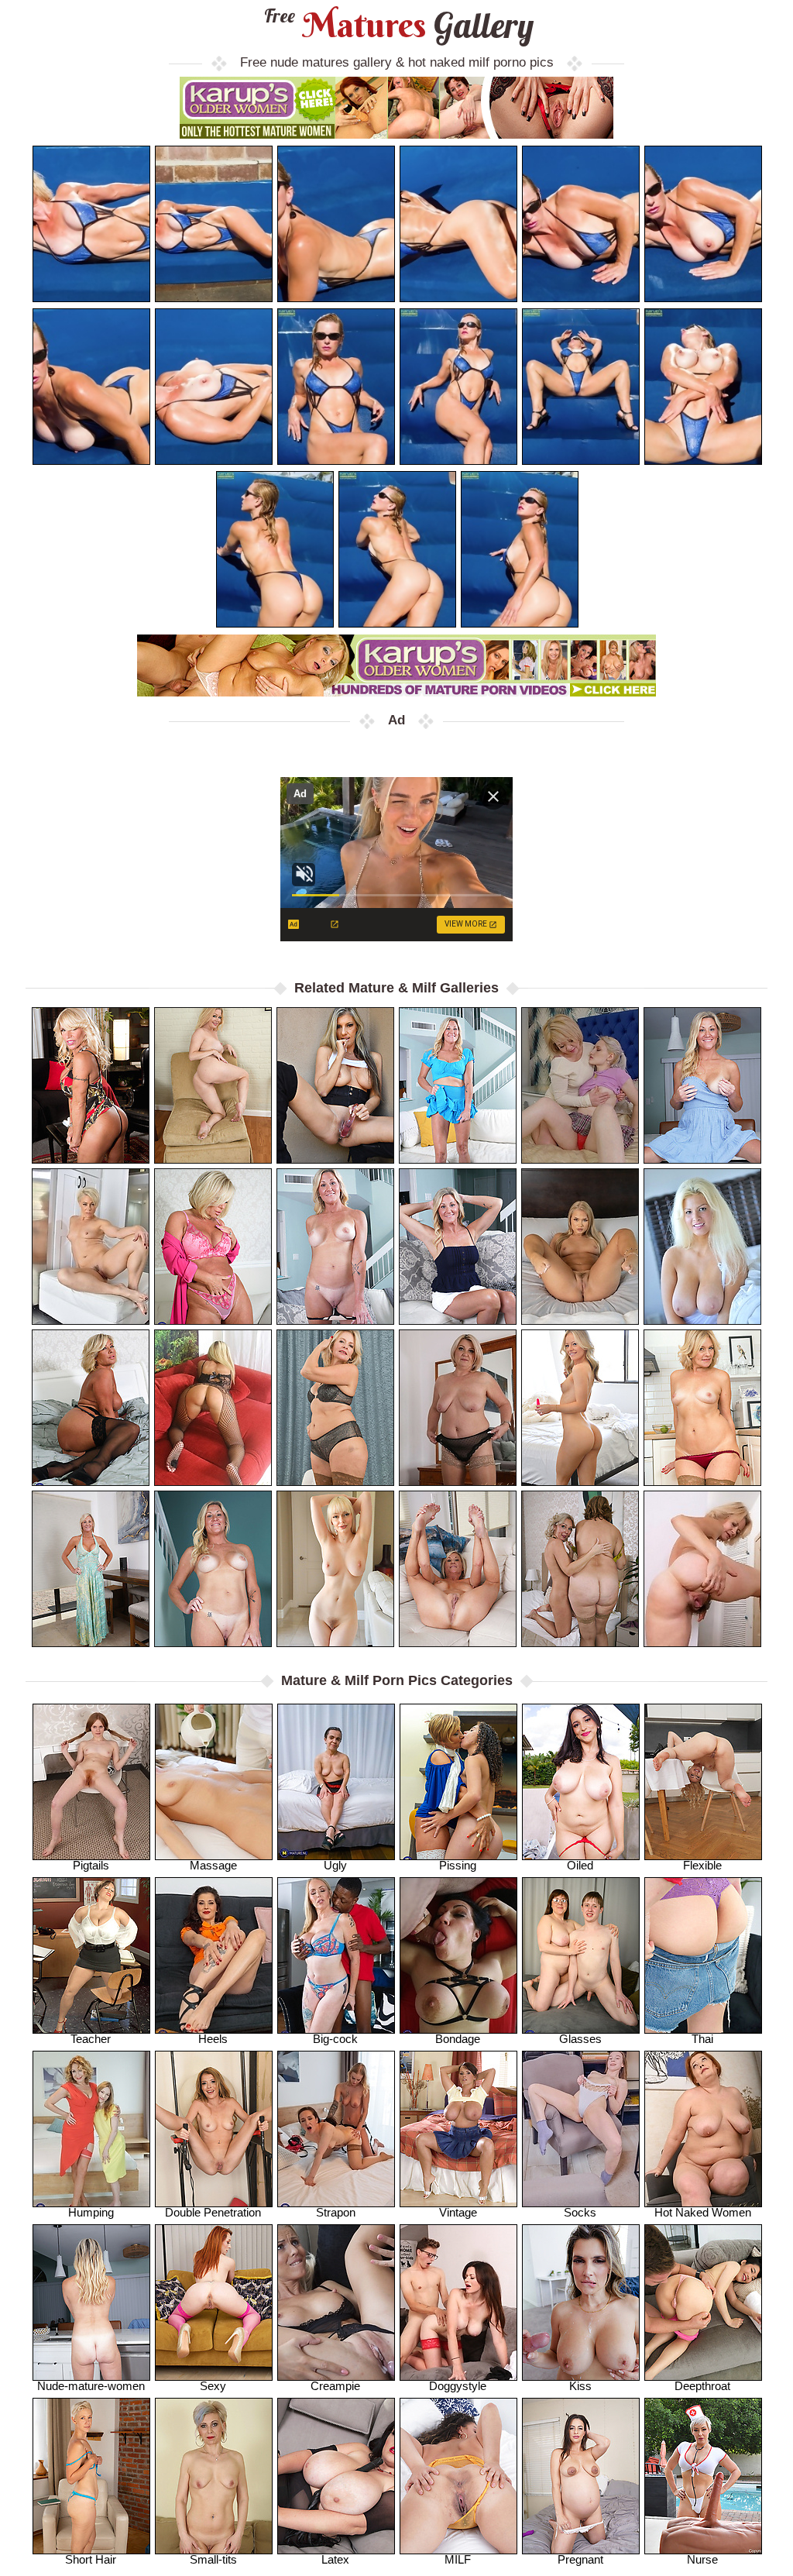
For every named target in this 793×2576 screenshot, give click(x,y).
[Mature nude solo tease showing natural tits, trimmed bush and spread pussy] (213, 1085)
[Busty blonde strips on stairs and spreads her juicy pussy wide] (213, 1569)
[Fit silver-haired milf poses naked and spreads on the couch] (458, 1569)
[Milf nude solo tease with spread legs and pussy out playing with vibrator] (335, 1085)
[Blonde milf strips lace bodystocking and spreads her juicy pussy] (213, 1408)
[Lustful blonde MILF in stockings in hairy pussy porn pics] (702, 1569)
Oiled (580, 1865)
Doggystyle (458, 2386)
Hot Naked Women (703, 2212)
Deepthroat (702, 2386)
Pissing (458, 1865)
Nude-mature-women (91, 2386)
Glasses (580, 2039)
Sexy (213, 2386)
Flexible (702, 1865)
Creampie (335, 2386)
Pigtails (91, 1865)
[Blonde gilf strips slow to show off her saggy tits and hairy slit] (458, 1085)
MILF (458, 2559)
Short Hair (91, 2559)
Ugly (335, 1865)
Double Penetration (213, 2212)
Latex (335, 2559)
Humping (91, 2212)
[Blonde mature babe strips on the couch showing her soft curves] (335, 1247)
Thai (702, 2039)
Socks (580, 2212)
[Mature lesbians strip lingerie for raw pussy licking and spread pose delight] (580, 1569)
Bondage (458, 2039)
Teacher (91, 2039)
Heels (213, 2039)
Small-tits (213, 2559)
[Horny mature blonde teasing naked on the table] (91, 1569)
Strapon (336, 2212)
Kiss (580, 2386)
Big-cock (335, 2039)
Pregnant (580, 2559)
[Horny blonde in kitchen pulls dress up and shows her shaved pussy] (702, 1085)
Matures (397, 25)
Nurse (702, 2559)
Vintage (458, 2212)
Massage (213, 1865)
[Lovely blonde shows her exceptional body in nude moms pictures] (335, 1569)
